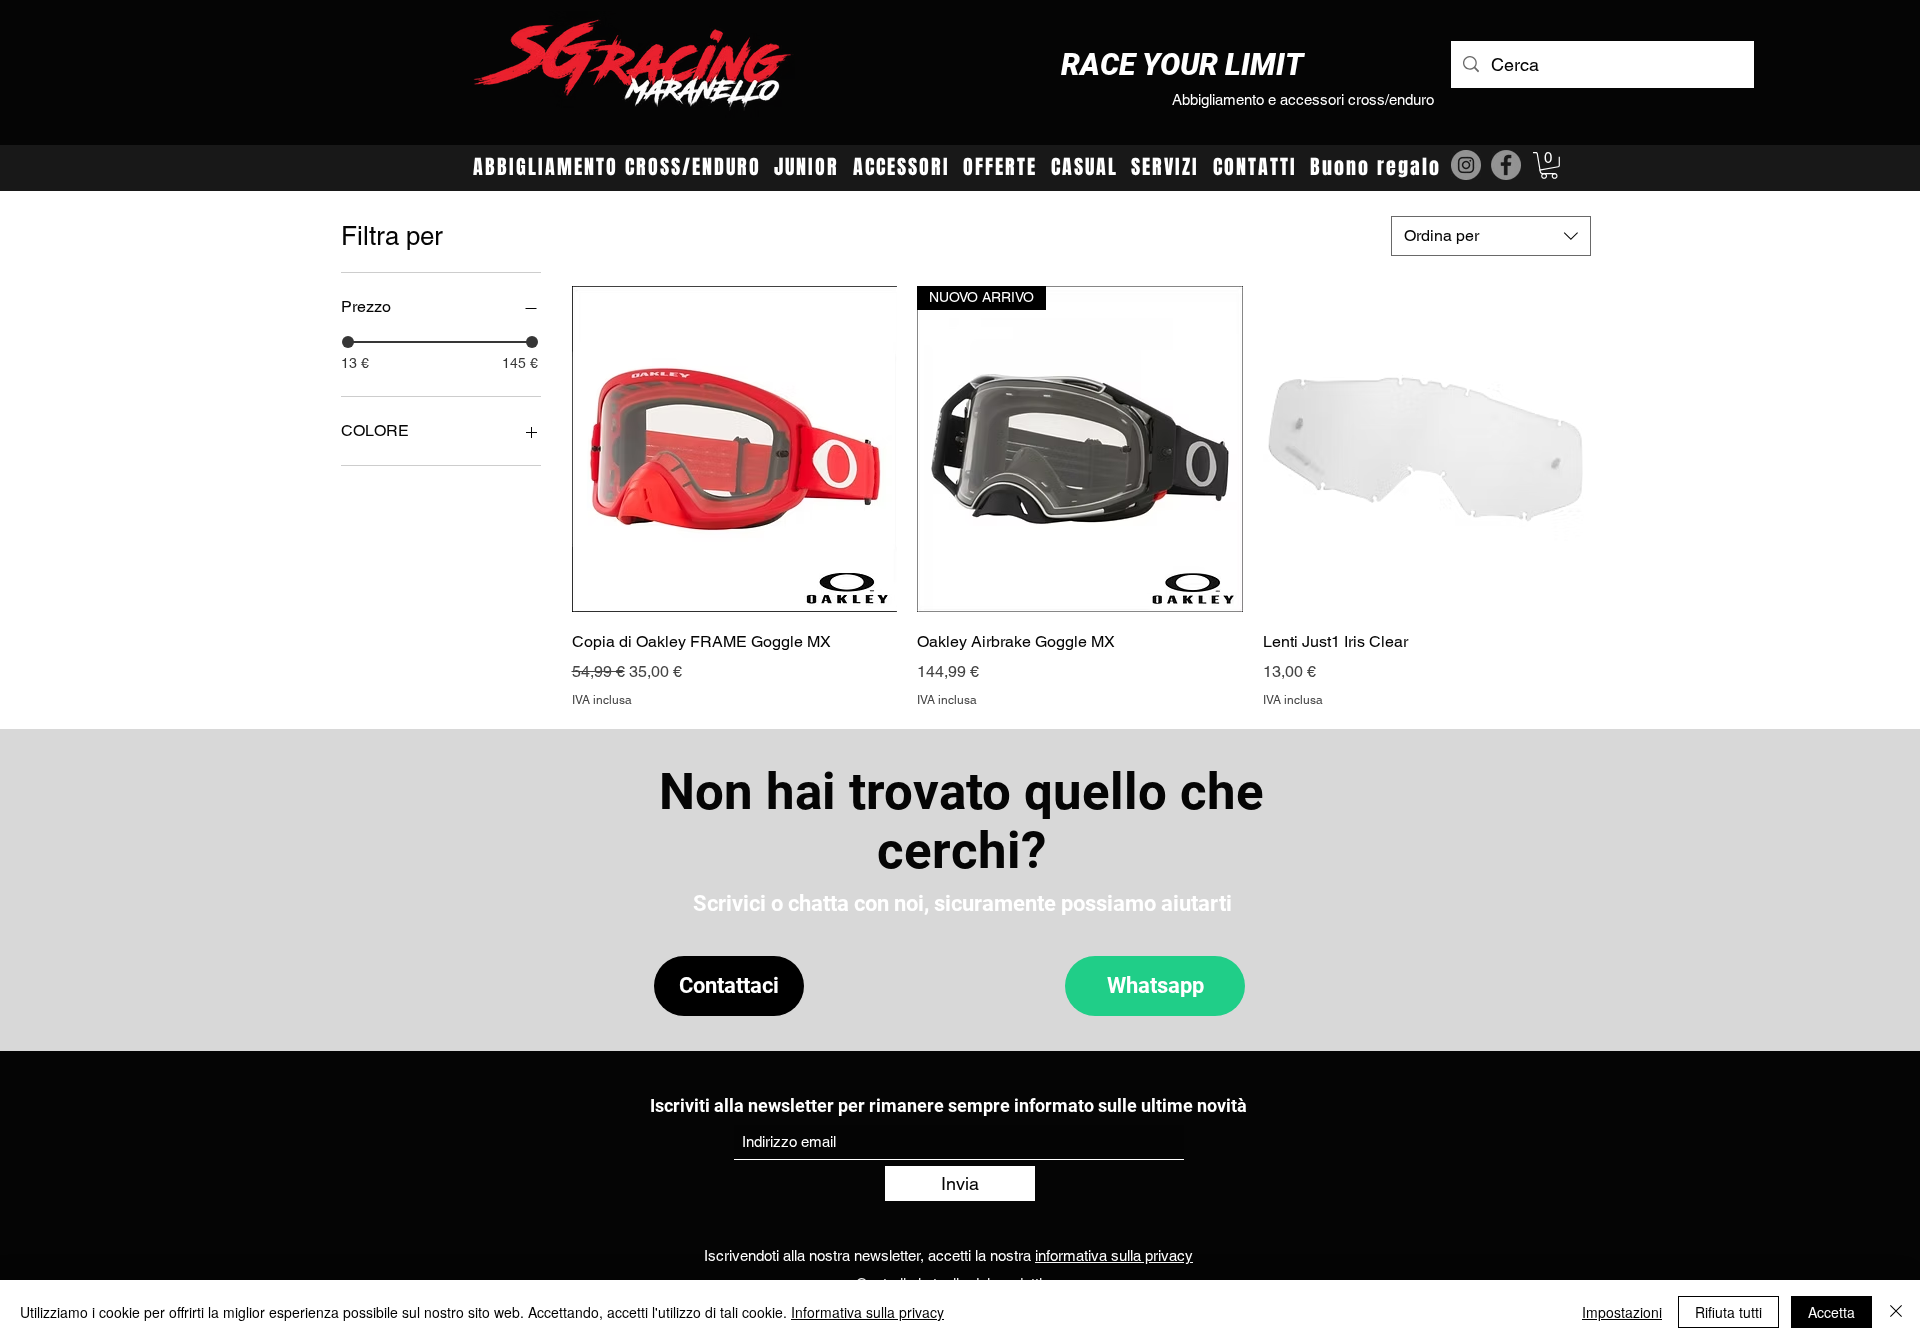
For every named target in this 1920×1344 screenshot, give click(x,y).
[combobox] (1491, 236)
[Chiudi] (1896, 1312)
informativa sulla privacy (1114, 1255)
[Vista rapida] (735, 449)
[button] (1549, 165)
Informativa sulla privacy (867, 1312)
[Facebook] (1506, 165)
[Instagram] (1466, 165)
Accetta (1831, 1312)
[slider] (348, 342)
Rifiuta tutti (1728, 1312)
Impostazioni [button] (1622, 1312)
